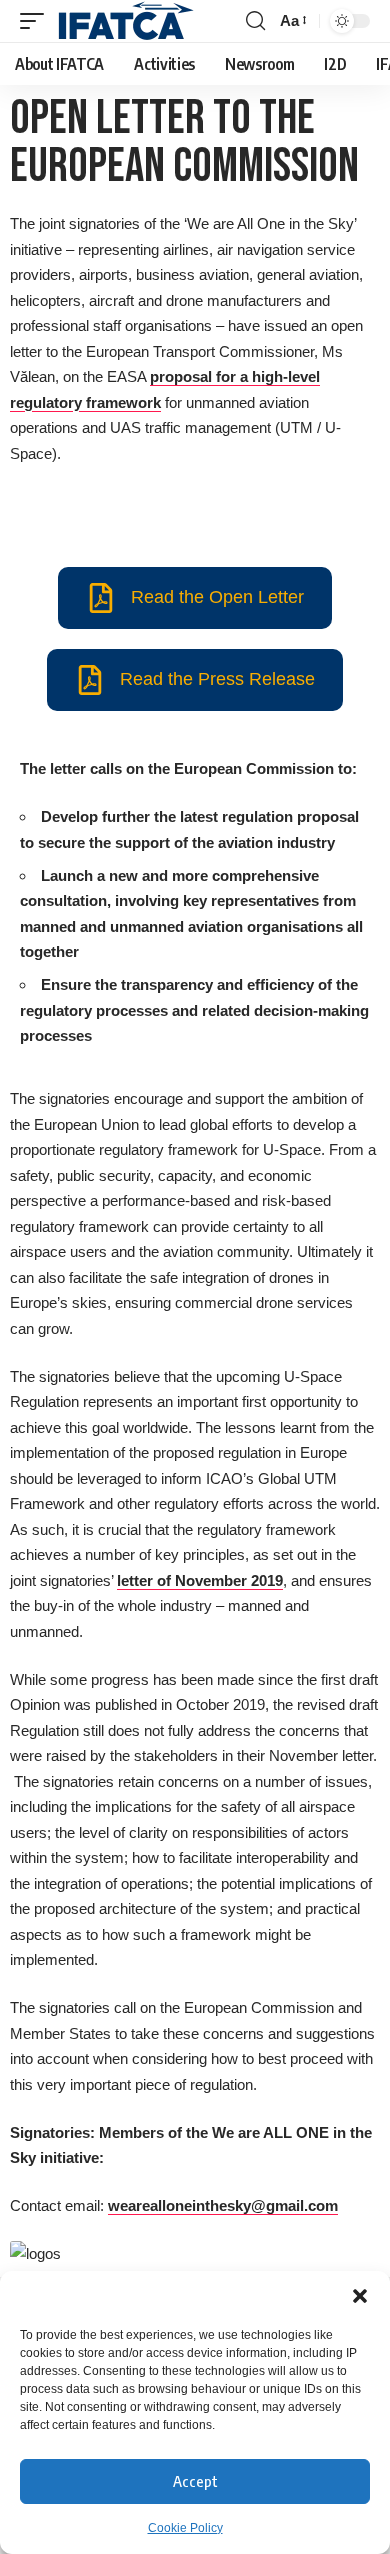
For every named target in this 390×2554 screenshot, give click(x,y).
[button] (360, 2296)
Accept (195, 2481)
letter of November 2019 (200, 1580)
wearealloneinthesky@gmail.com (223, 2205)
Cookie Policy (185, 2528)
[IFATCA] (125, 21)
